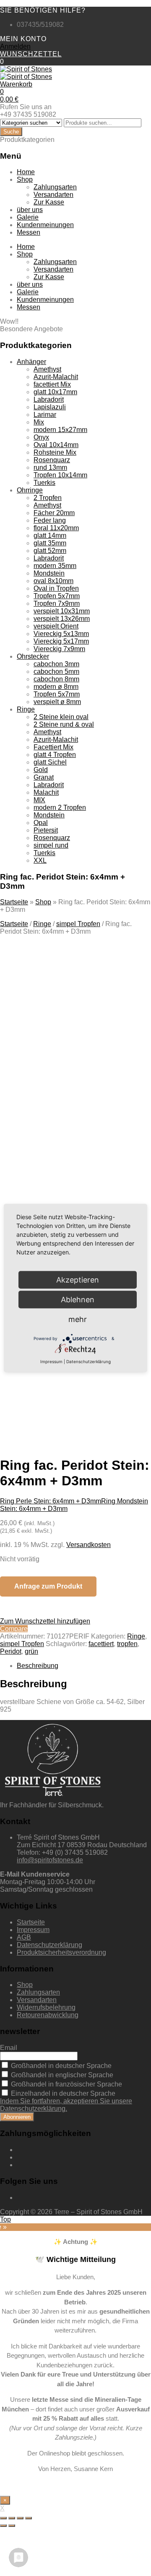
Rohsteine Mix (55, 452)
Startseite (14, 902)
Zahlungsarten (55, 187)
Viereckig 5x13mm (61, 634)
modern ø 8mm (56, 687)
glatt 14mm (50, 535)
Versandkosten (89, 1545)
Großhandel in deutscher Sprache (60, 2066)
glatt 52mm (50, 551)
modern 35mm (55, 566)
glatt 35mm (50, 543)
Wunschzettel (31, 54)
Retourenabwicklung (48, 2015)
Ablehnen (78, 1300)
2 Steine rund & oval (64, 724)
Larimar (45, 415)
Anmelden (15, 46)
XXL (40, 860)
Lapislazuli (50, 407)
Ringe (26, 709)
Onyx (41, 437)
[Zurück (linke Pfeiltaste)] (3, 2526)
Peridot (11, 1651)
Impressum (33, 1930)
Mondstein (49, 573)
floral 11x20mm (56, 528)
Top (5, 2219)
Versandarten (53, 195)
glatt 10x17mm (55, 392)
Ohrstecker (33, 656)
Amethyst (47, 369)
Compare (14, 1629)
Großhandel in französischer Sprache (66, 2084)
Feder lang (50, 520)
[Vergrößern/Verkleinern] (29, 2518)
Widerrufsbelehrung (46, 2007)
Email (9, 2048)
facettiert (101, 1644)
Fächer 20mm (54, 513)
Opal (41, 823)
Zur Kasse (49, 202)
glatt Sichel (50, 762)
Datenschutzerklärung (49, 1945)
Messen (29, 232)
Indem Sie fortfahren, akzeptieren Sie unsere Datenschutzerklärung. (66, 2105)
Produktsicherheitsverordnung (61, 1952)
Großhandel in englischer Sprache (61, 2075)
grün (31, 1651)
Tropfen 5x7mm (57, 596)
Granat (44, 777)
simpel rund (51, 845)
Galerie (28, 217)
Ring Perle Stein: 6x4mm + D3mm (51, 1501)
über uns (30, 210)
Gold (41, 770)
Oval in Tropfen (56, 588)
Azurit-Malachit (56, 377)
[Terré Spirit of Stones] (26, 69)
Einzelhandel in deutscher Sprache (62, 2093)
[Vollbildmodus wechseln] (20, 2518)
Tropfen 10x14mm (60, 475)
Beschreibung (38, 1666)
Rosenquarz (52, 460)
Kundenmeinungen (45, 225)
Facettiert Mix (53, 747)
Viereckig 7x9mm (59, 649)
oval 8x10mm (53, 581)
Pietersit (46, 830)
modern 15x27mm (60, 430)
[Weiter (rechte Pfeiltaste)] (12, 2526)
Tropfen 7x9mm (57, 603)
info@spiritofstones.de (50, 1860)
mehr (78, 1319)
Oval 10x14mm (56, 445)
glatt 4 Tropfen (55, 755)
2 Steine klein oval (61, 717)
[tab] (84, 1666)
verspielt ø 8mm (57, 702)
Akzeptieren (73, 1382)
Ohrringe (30, 490)
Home (26, 172)
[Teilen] (12, 2518)
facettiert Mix (52, 384)
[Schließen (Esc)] (3, 2518)
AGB (24, 1937)
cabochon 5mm (56, 671)
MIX (39, 800)
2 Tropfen (48, 498)
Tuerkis (44, 483)
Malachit (46, 792)
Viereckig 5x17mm (61, 641)
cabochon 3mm (56, 664)
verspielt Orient (56, 626)
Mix (39, 422)
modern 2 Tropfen (60, 808)
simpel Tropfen (78, 924)
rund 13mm (50, 467)
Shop (25, 179)
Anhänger (31, 362)
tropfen (127, 1644)
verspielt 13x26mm (62, 619)
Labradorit (49, 399)
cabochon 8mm (56, 679)
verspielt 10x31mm (62, 611)
